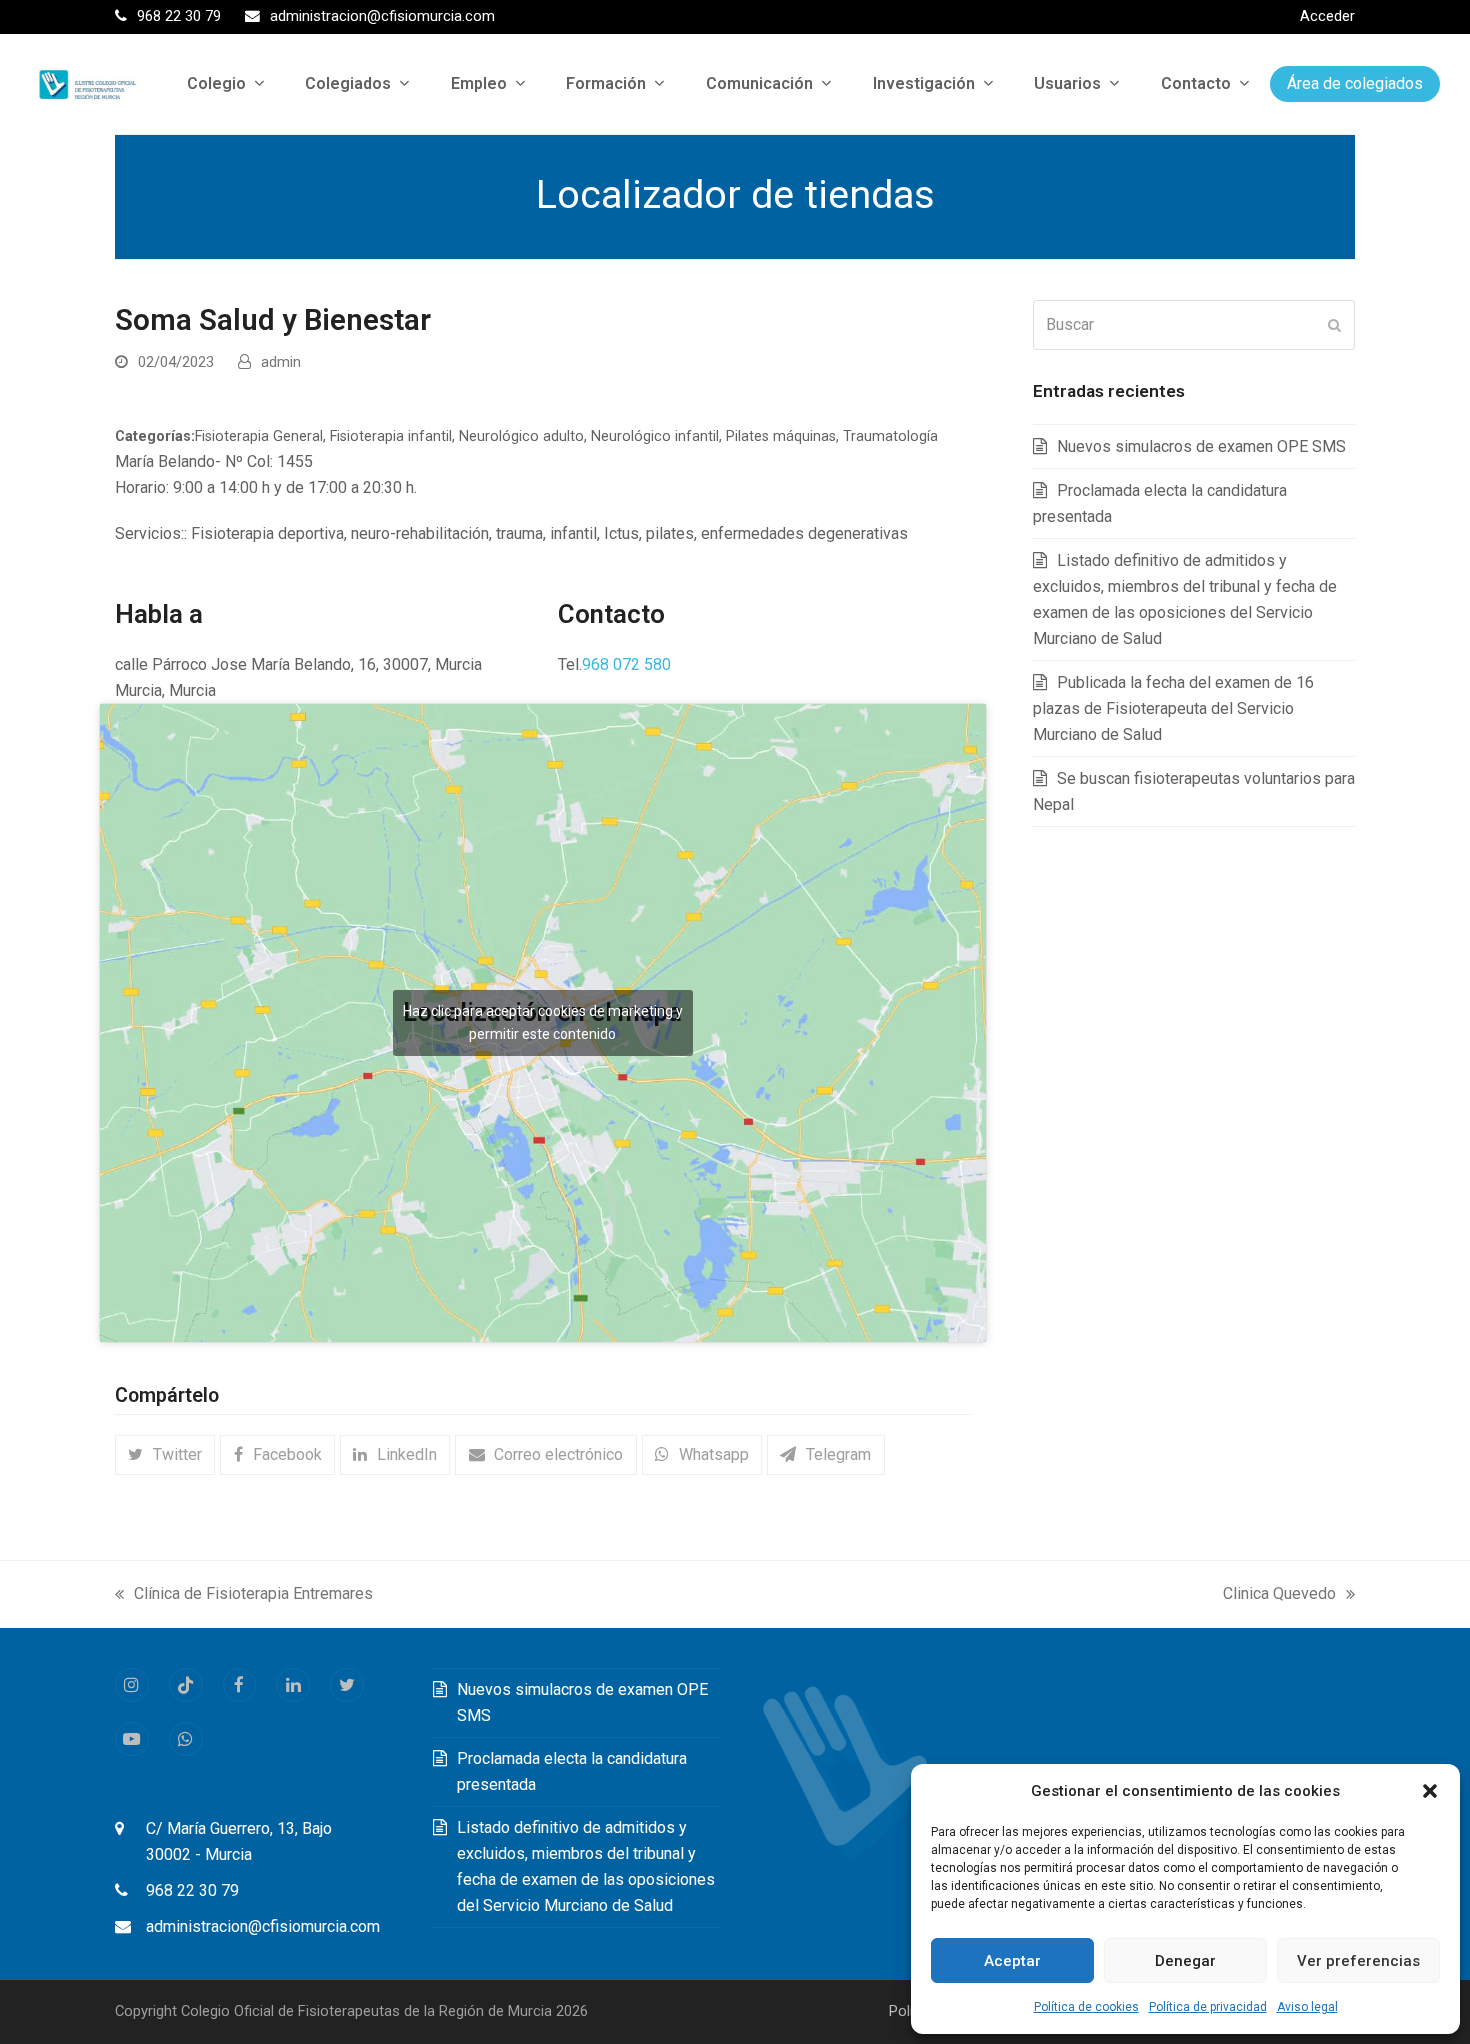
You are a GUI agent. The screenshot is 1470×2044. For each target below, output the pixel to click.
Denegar (1185, 1961)
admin (281, 362)
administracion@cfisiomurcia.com (263, 1926)
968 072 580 (626, 664)
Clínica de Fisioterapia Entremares (244, 1595)
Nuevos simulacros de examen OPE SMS (1201, 446)
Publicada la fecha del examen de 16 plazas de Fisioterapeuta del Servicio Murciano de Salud (1173, 708)
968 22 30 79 (192, 1890)
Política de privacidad (1208, 2007)
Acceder (1327, 16)
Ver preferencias (1358, 1961)
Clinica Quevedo (1279, 1595)
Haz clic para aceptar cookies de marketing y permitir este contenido (543, 1022)
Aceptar (1012, 1961)
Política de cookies (1086, 2007)
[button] (1430, 1791)
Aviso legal (1307, 2007)
